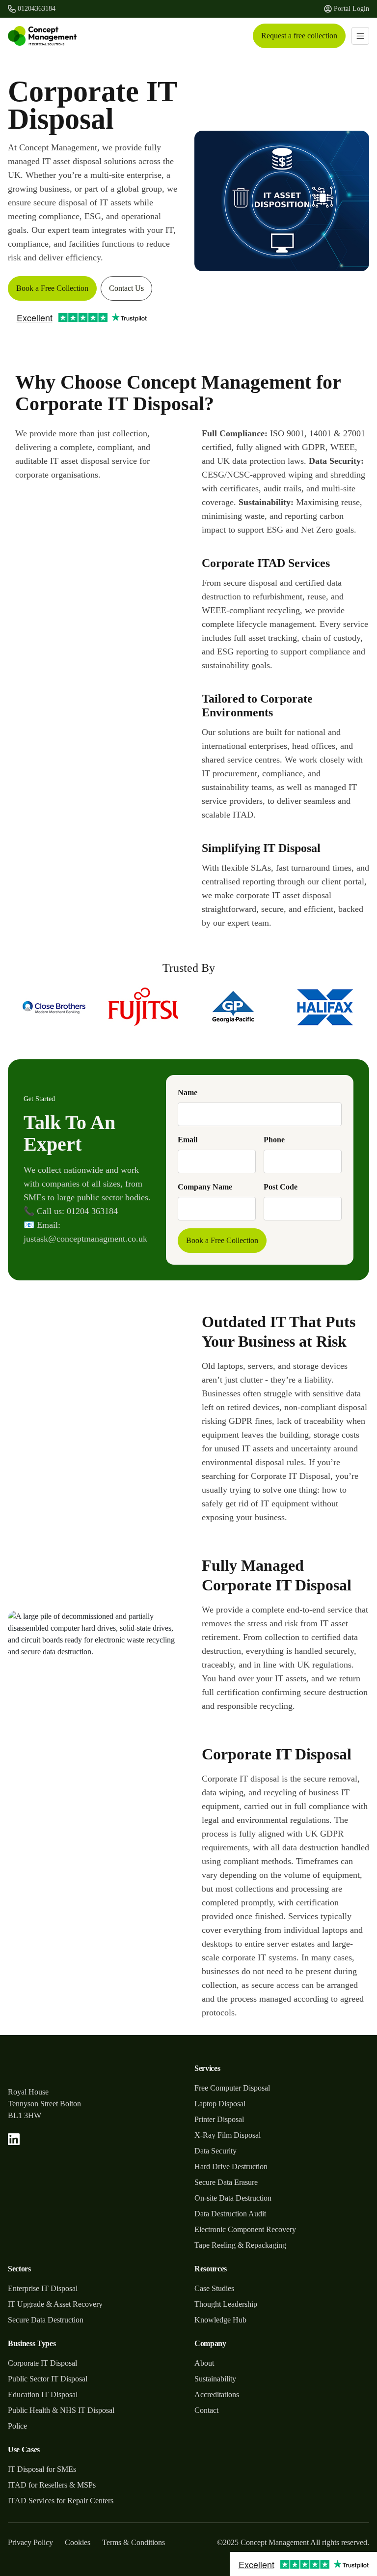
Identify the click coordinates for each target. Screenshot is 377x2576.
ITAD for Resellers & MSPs (52, 2485)
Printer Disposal (219, 2119)
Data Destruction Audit (230, 2214)
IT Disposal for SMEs (42, 2469)
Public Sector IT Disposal (48, 2379)
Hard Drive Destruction (231, 2166)
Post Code (281, 1187)
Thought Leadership (226, 2304)
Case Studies (214, 2288)
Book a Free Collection (52, 288)
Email (188, 1140)
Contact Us (126, 288)
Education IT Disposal (43, 2394)
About (204, 2363)
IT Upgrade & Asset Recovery (55, 2304)
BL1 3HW (25, 2115)
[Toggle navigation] (360, 36)
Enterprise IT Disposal (43, 2288)
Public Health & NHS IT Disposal (61, 2410)
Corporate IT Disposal (42, 2363)
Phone (274, 1140)
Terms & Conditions (134, 2542)
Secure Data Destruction (46, 2320)
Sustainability (215, 2379)
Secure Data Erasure (226, 2182)
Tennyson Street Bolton (44, 2104)
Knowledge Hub (220, 2320)
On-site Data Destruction (233, 2198)
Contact (206, 2410)
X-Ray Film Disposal (228, 2135)
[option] (53, 1007)
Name (188, 1092)
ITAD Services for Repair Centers (61, 2501)
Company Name (205, 1187)
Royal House (28, 2092)
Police (17, 2426)
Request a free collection (299, 36)
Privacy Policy (30, 2542)
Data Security (215, 2151)
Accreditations (217, 2394)
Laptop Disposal (220, 2104)
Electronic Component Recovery (245, 2229)
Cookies (78, 2542)
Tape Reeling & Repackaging (240, 2245)
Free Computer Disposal (232, 2088)
